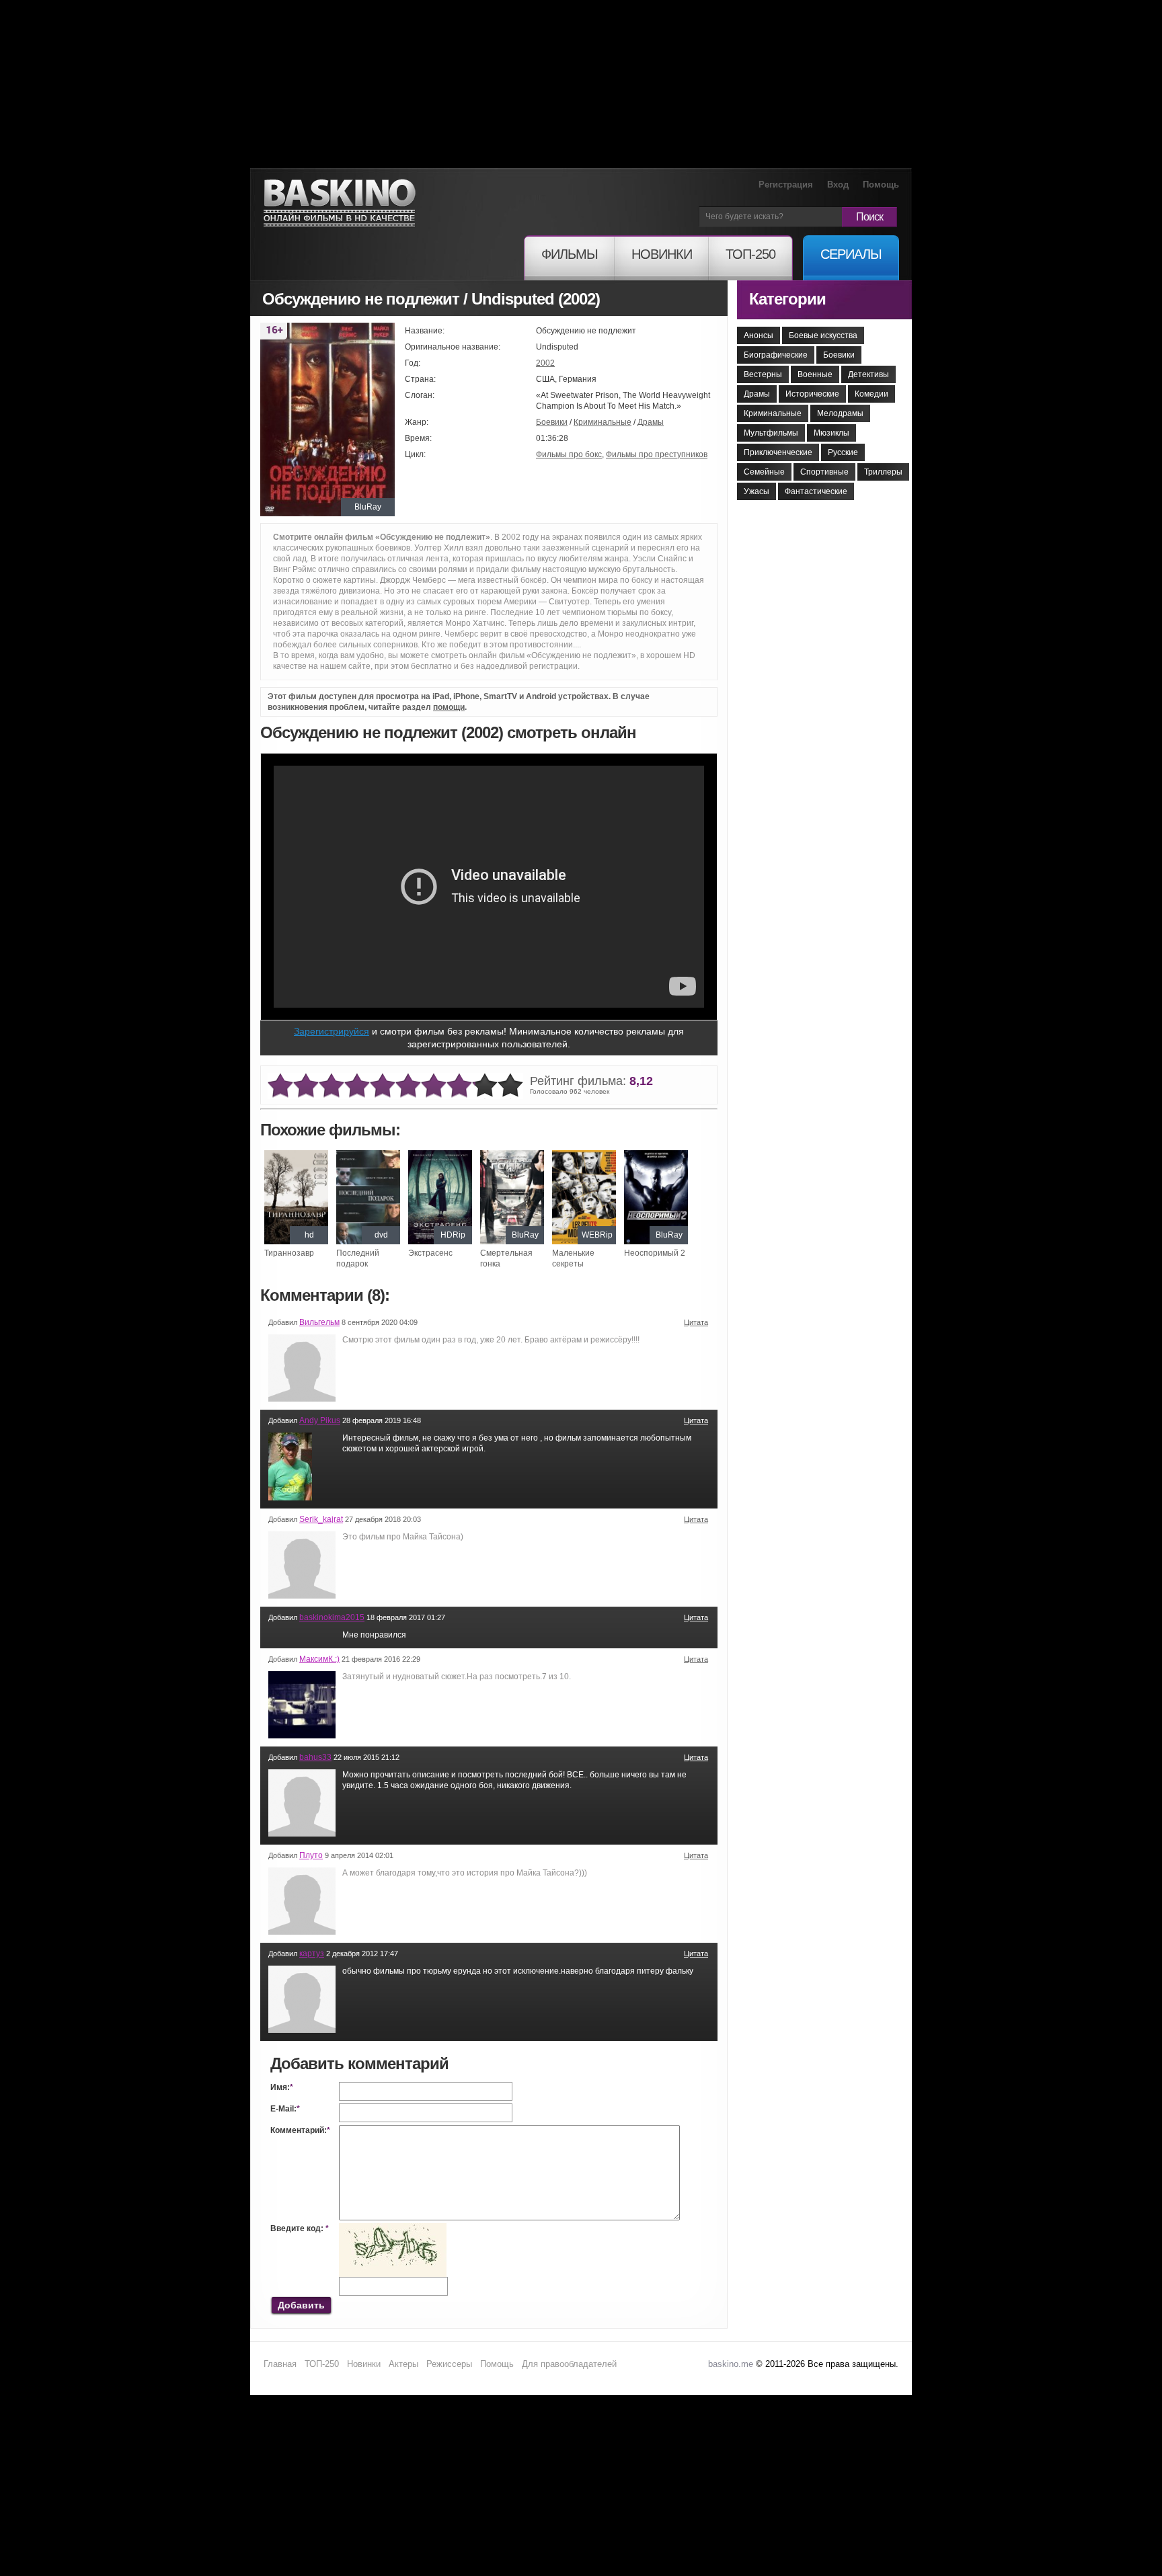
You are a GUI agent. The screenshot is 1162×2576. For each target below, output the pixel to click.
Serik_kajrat (321, 1519)
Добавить (301, 2305)
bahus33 (315, 1757)
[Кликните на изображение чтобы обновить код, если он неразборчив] (393, 2228)
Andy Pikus (320, 1420)
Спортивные (824, 472)
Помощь (881, 185)
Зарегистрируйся (332, 1031)
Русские (843, 452)
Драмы (651, 422)
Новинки (364, 2364)
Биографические (776, 355)
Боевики (552, 422)
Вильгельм (319, 1322)
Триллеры (883, 472)
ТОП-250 (322, 2364)
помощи (449, 707)
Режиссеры (449, 2364)
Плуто (311, 1855)
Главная (280, 2364)
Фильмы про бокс (569, 454)
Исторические (812, 394)
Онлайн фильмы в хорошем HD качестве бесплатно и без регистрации (340, 203)
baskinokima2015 (332, 1617)
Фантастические (816, 491)
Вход (838, 185)
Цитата (696, 1322)
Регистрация (786, 185)
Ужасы (757, 491)
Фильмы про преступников (657, 454)
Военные (815, 374)
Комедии (871, 394)
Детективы (868, 374)
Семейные (764, 472)
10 (510, 1086)
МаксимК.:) (319, 1659)
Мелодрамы (840, 413)
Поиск (869, 217)
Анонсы (759, 335)
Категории (787, 299)
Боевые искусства (823, 335)
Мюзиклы (831, 433)
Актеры (403, 2364)
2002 (545, 363)
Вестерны (763, 374)
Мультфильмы (771, 433)
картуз (312, 1954)
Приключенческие (778, 452)
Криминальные (603, 422)
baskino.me (731, 2364)
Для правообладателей (569, 2364)
